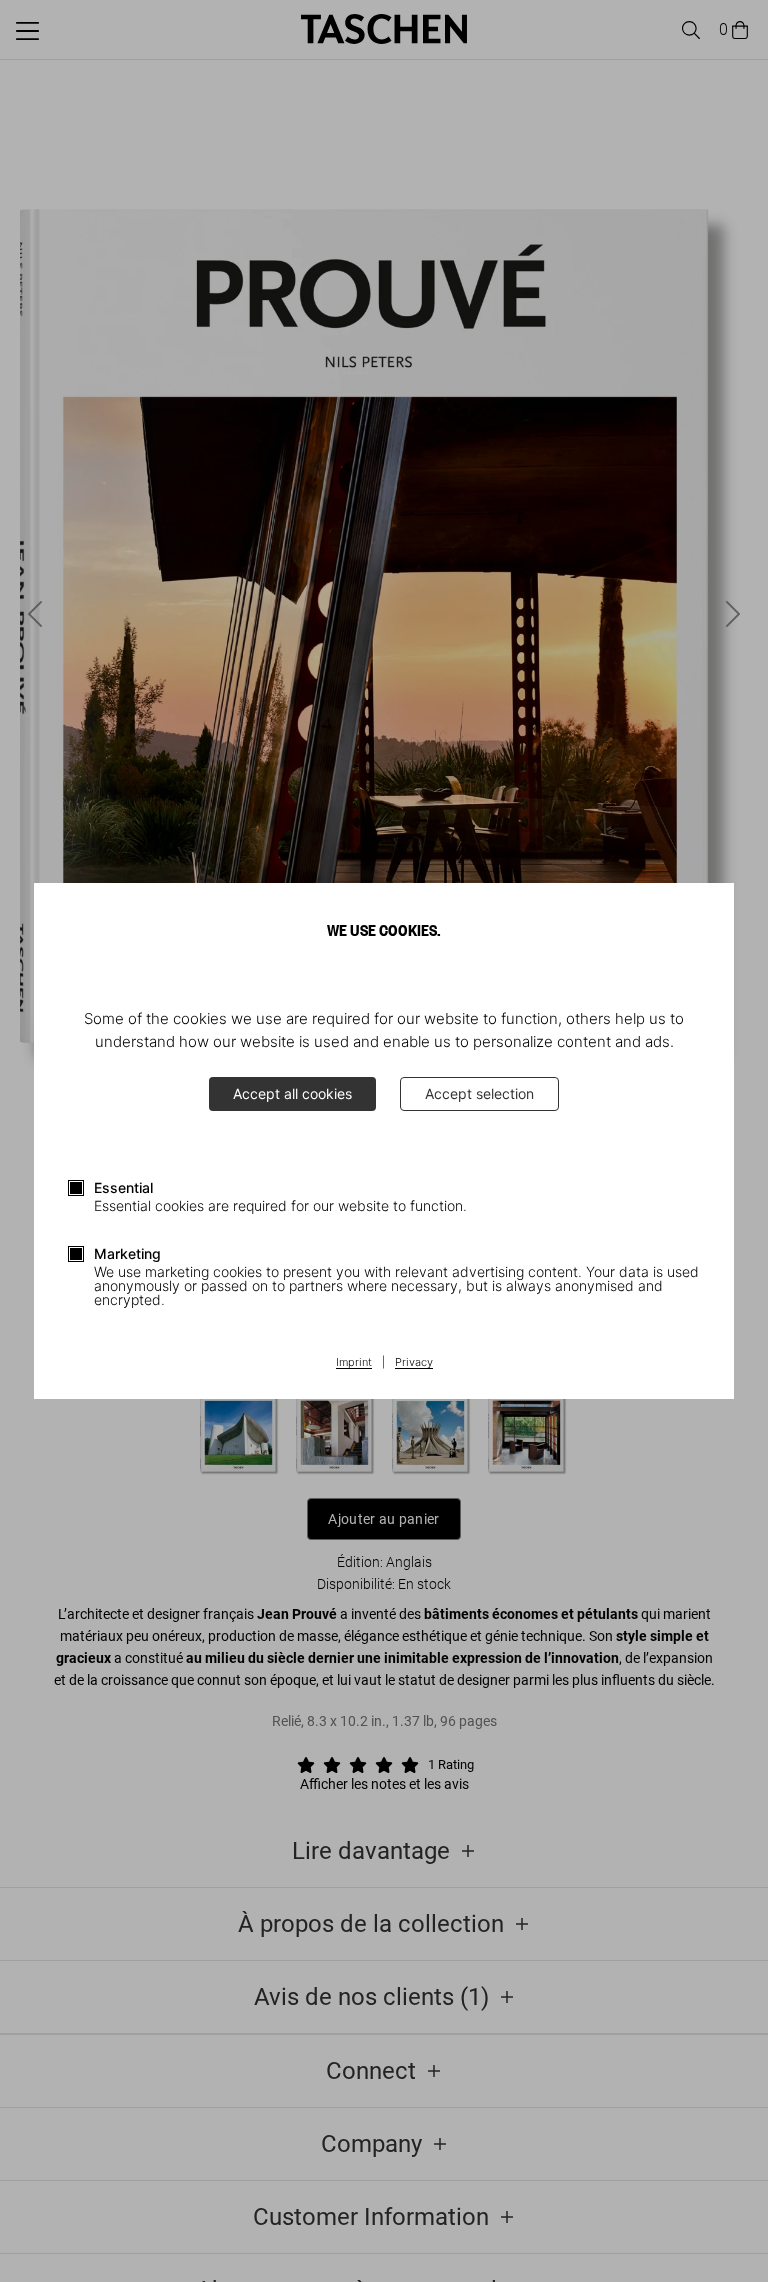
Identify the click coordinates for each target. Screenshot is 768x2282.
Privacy (414, 1363)
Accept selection (479, 1093)
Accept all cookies (292, 1093)
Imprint (354, 1363)
